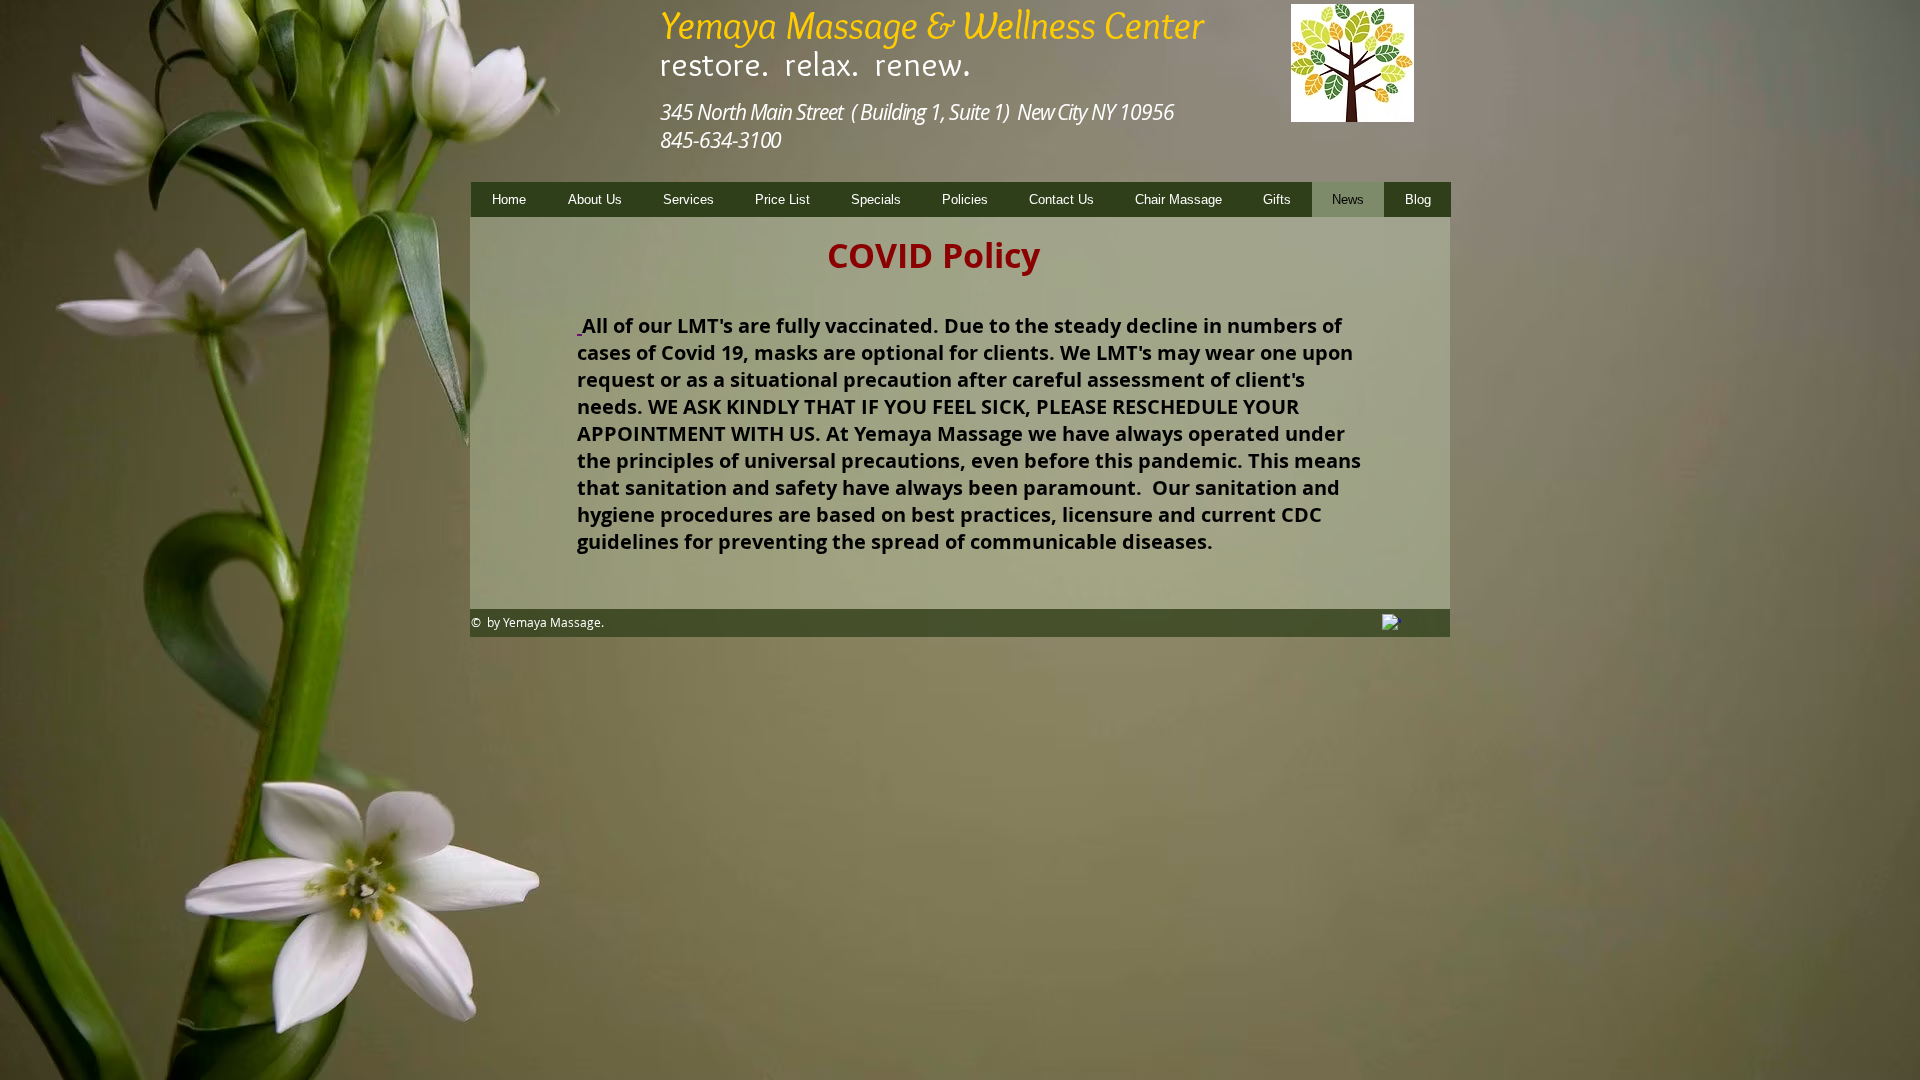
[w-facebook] (1391, 623)
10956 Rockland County (1318, 110)
